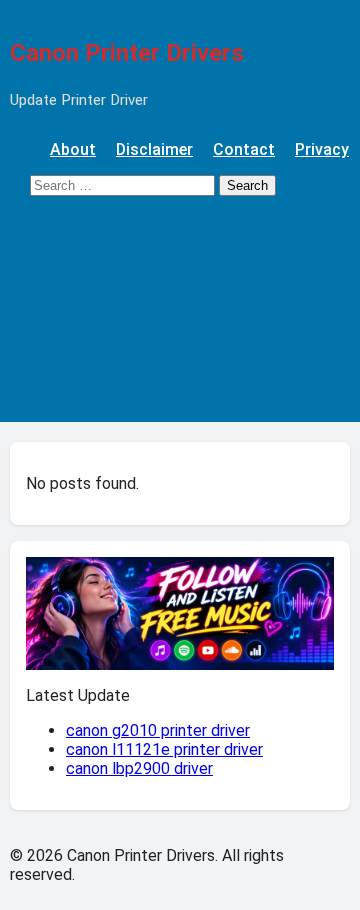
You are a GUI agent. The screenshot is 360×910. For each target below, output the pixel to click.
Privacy (322, 149)
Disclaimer (154, 149)
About (73, 149)
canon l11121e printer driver (164, 749)
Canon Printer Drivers (127, 53)
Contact (244, 149)
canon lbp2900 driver (139, 768)
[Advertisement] (180, 319)
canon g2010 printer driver (158, 730)
